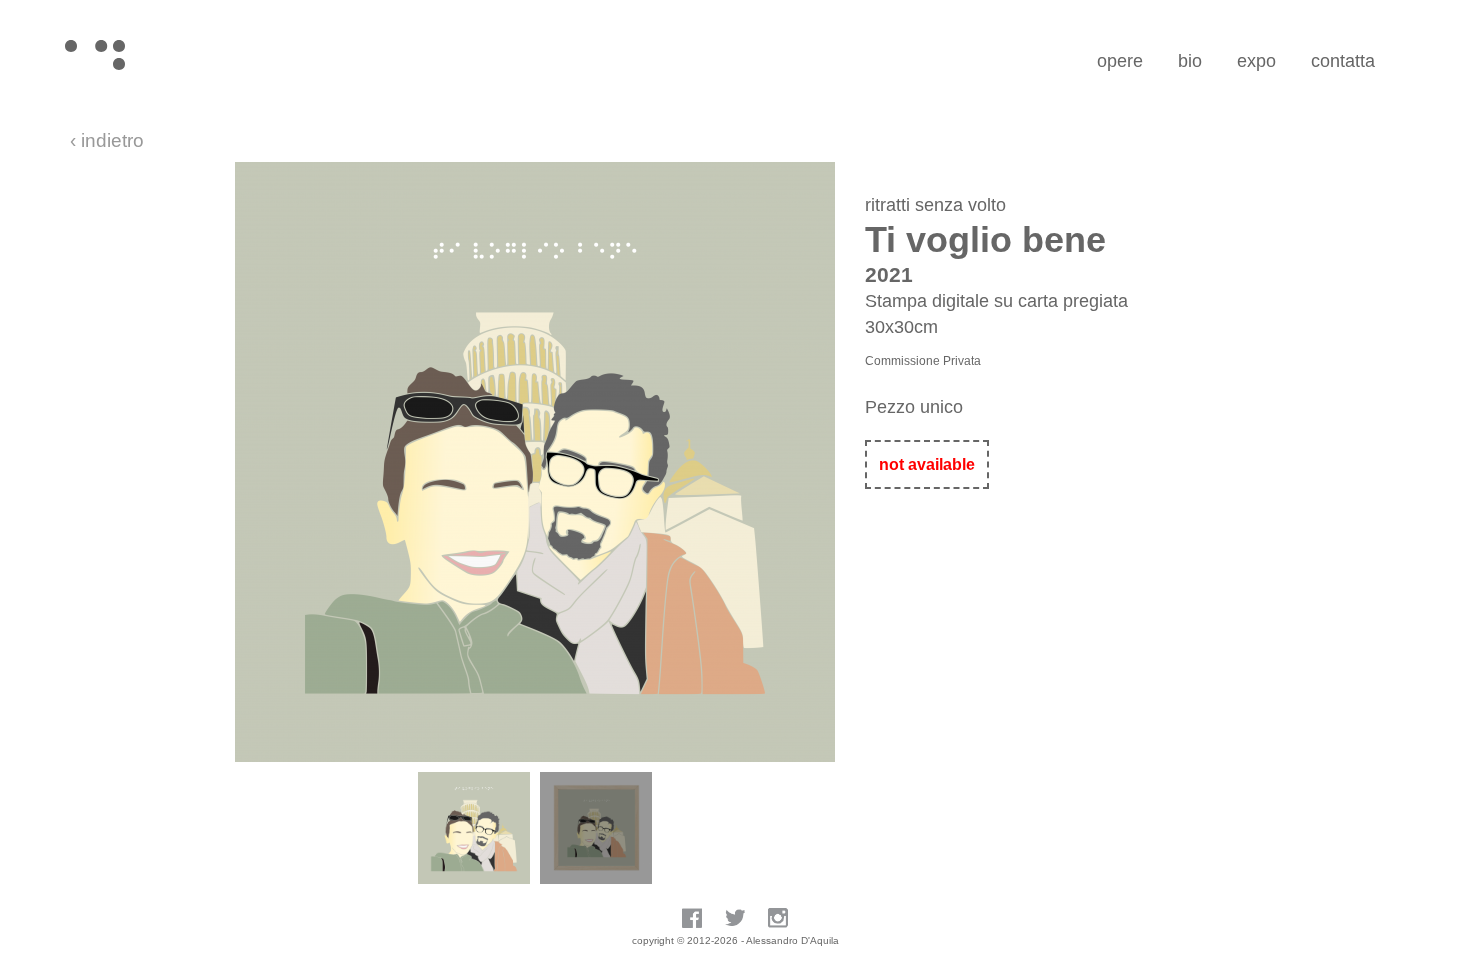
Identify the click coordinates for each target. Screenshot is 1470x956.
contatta (1343, 61)
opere (1120, 61)
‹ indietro (107, 140)
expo (1256, 61)
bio (1190, 61)
